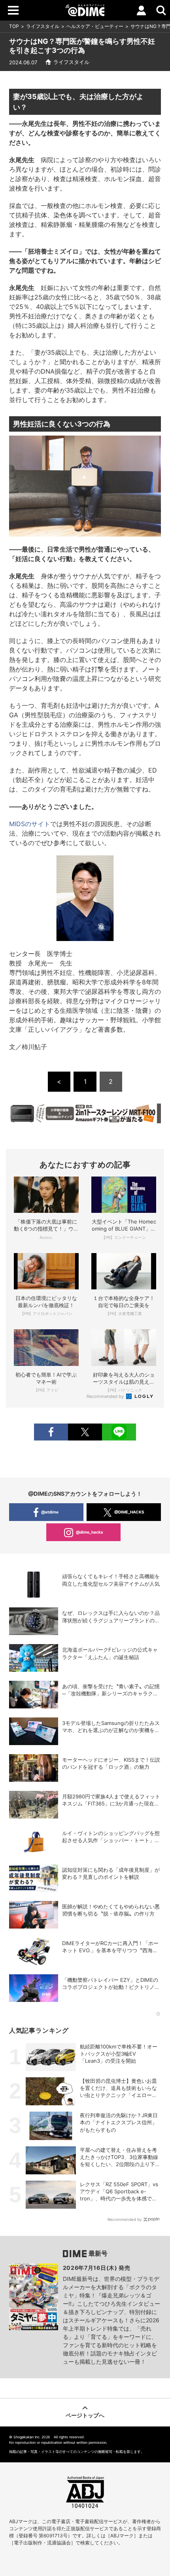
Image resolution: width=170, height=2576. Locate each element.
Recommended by (106, 1396)
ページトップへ (85, 2415)
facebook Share (51, 1432)
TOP (14, 26)
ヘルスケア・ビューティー (95, 26)
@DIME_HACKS (129, 1512)
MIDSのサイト (30, 824)
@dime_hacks (90, 1532)
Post (85, 1432)
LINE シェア (119, 1432)
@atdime (50, 1512)
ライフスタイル (43, 26)
